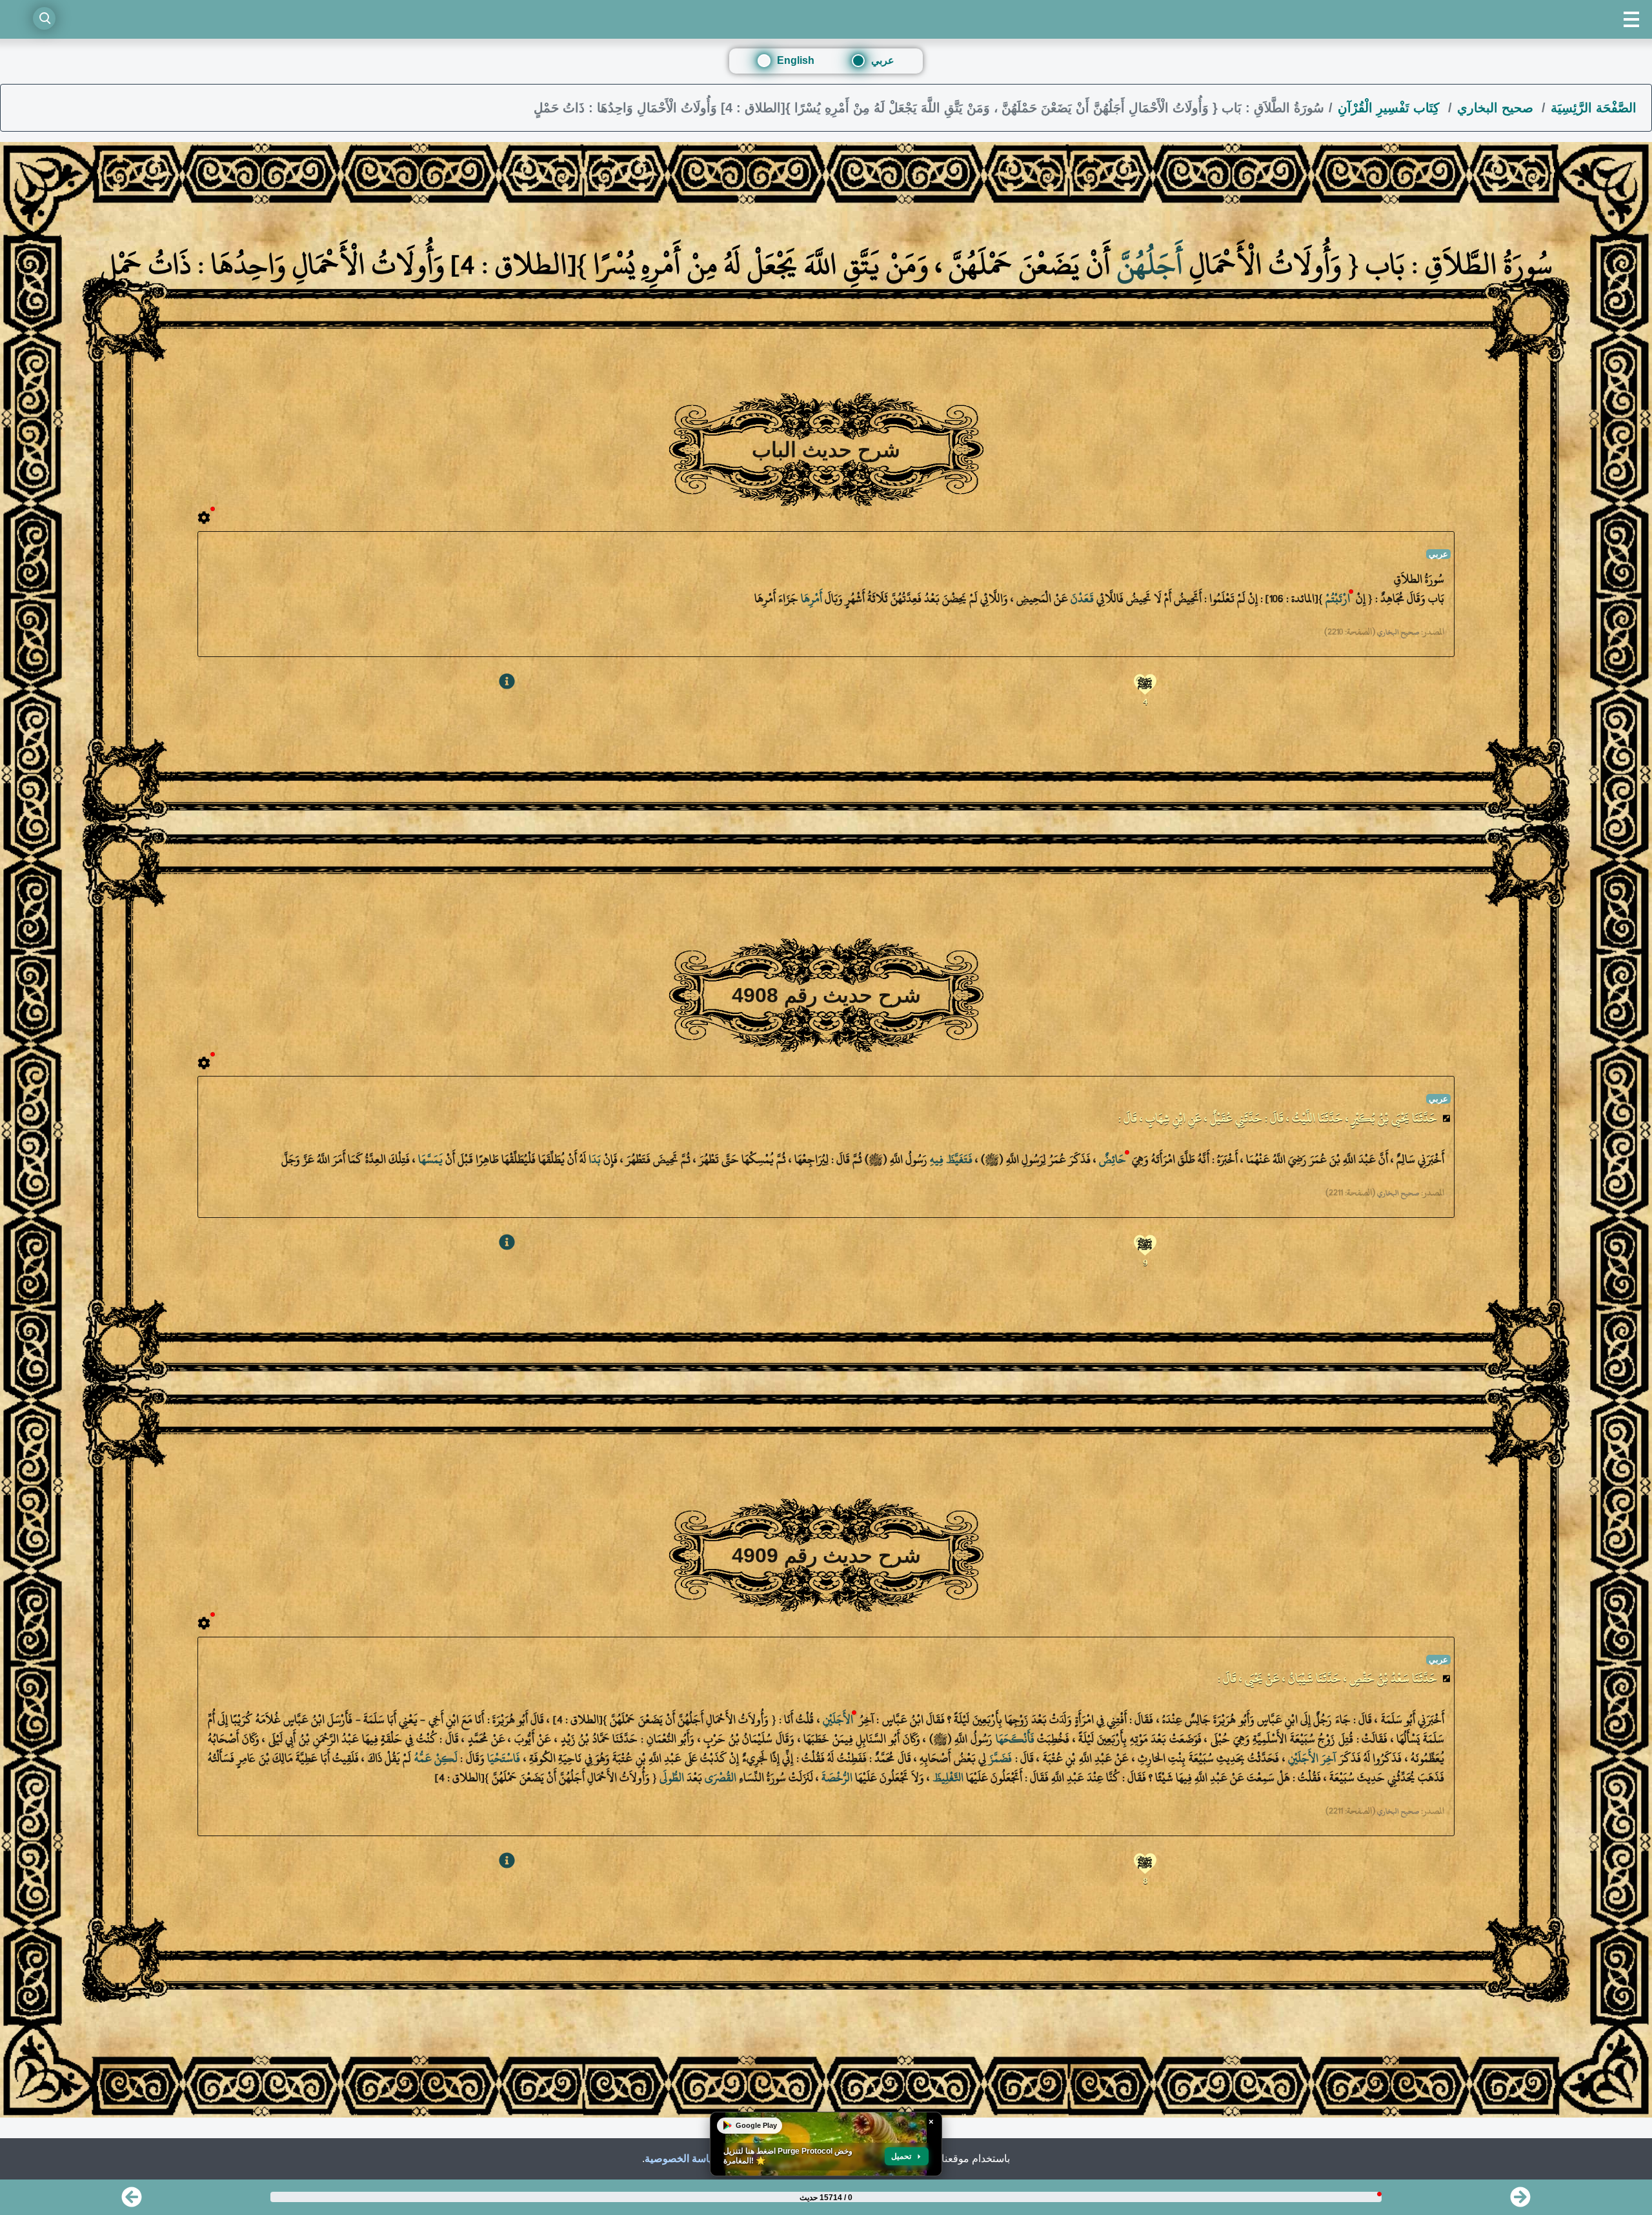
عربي (883, 60)
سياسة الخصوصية (683, 2159)
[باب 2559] (1520, 2201)
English (796, 60)
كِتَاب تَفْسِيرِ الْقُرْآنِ (1391, 108)
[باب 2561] (132, 2201)
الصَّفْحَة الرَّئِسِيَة (1594, 108)
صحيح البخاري (1497, 108)
